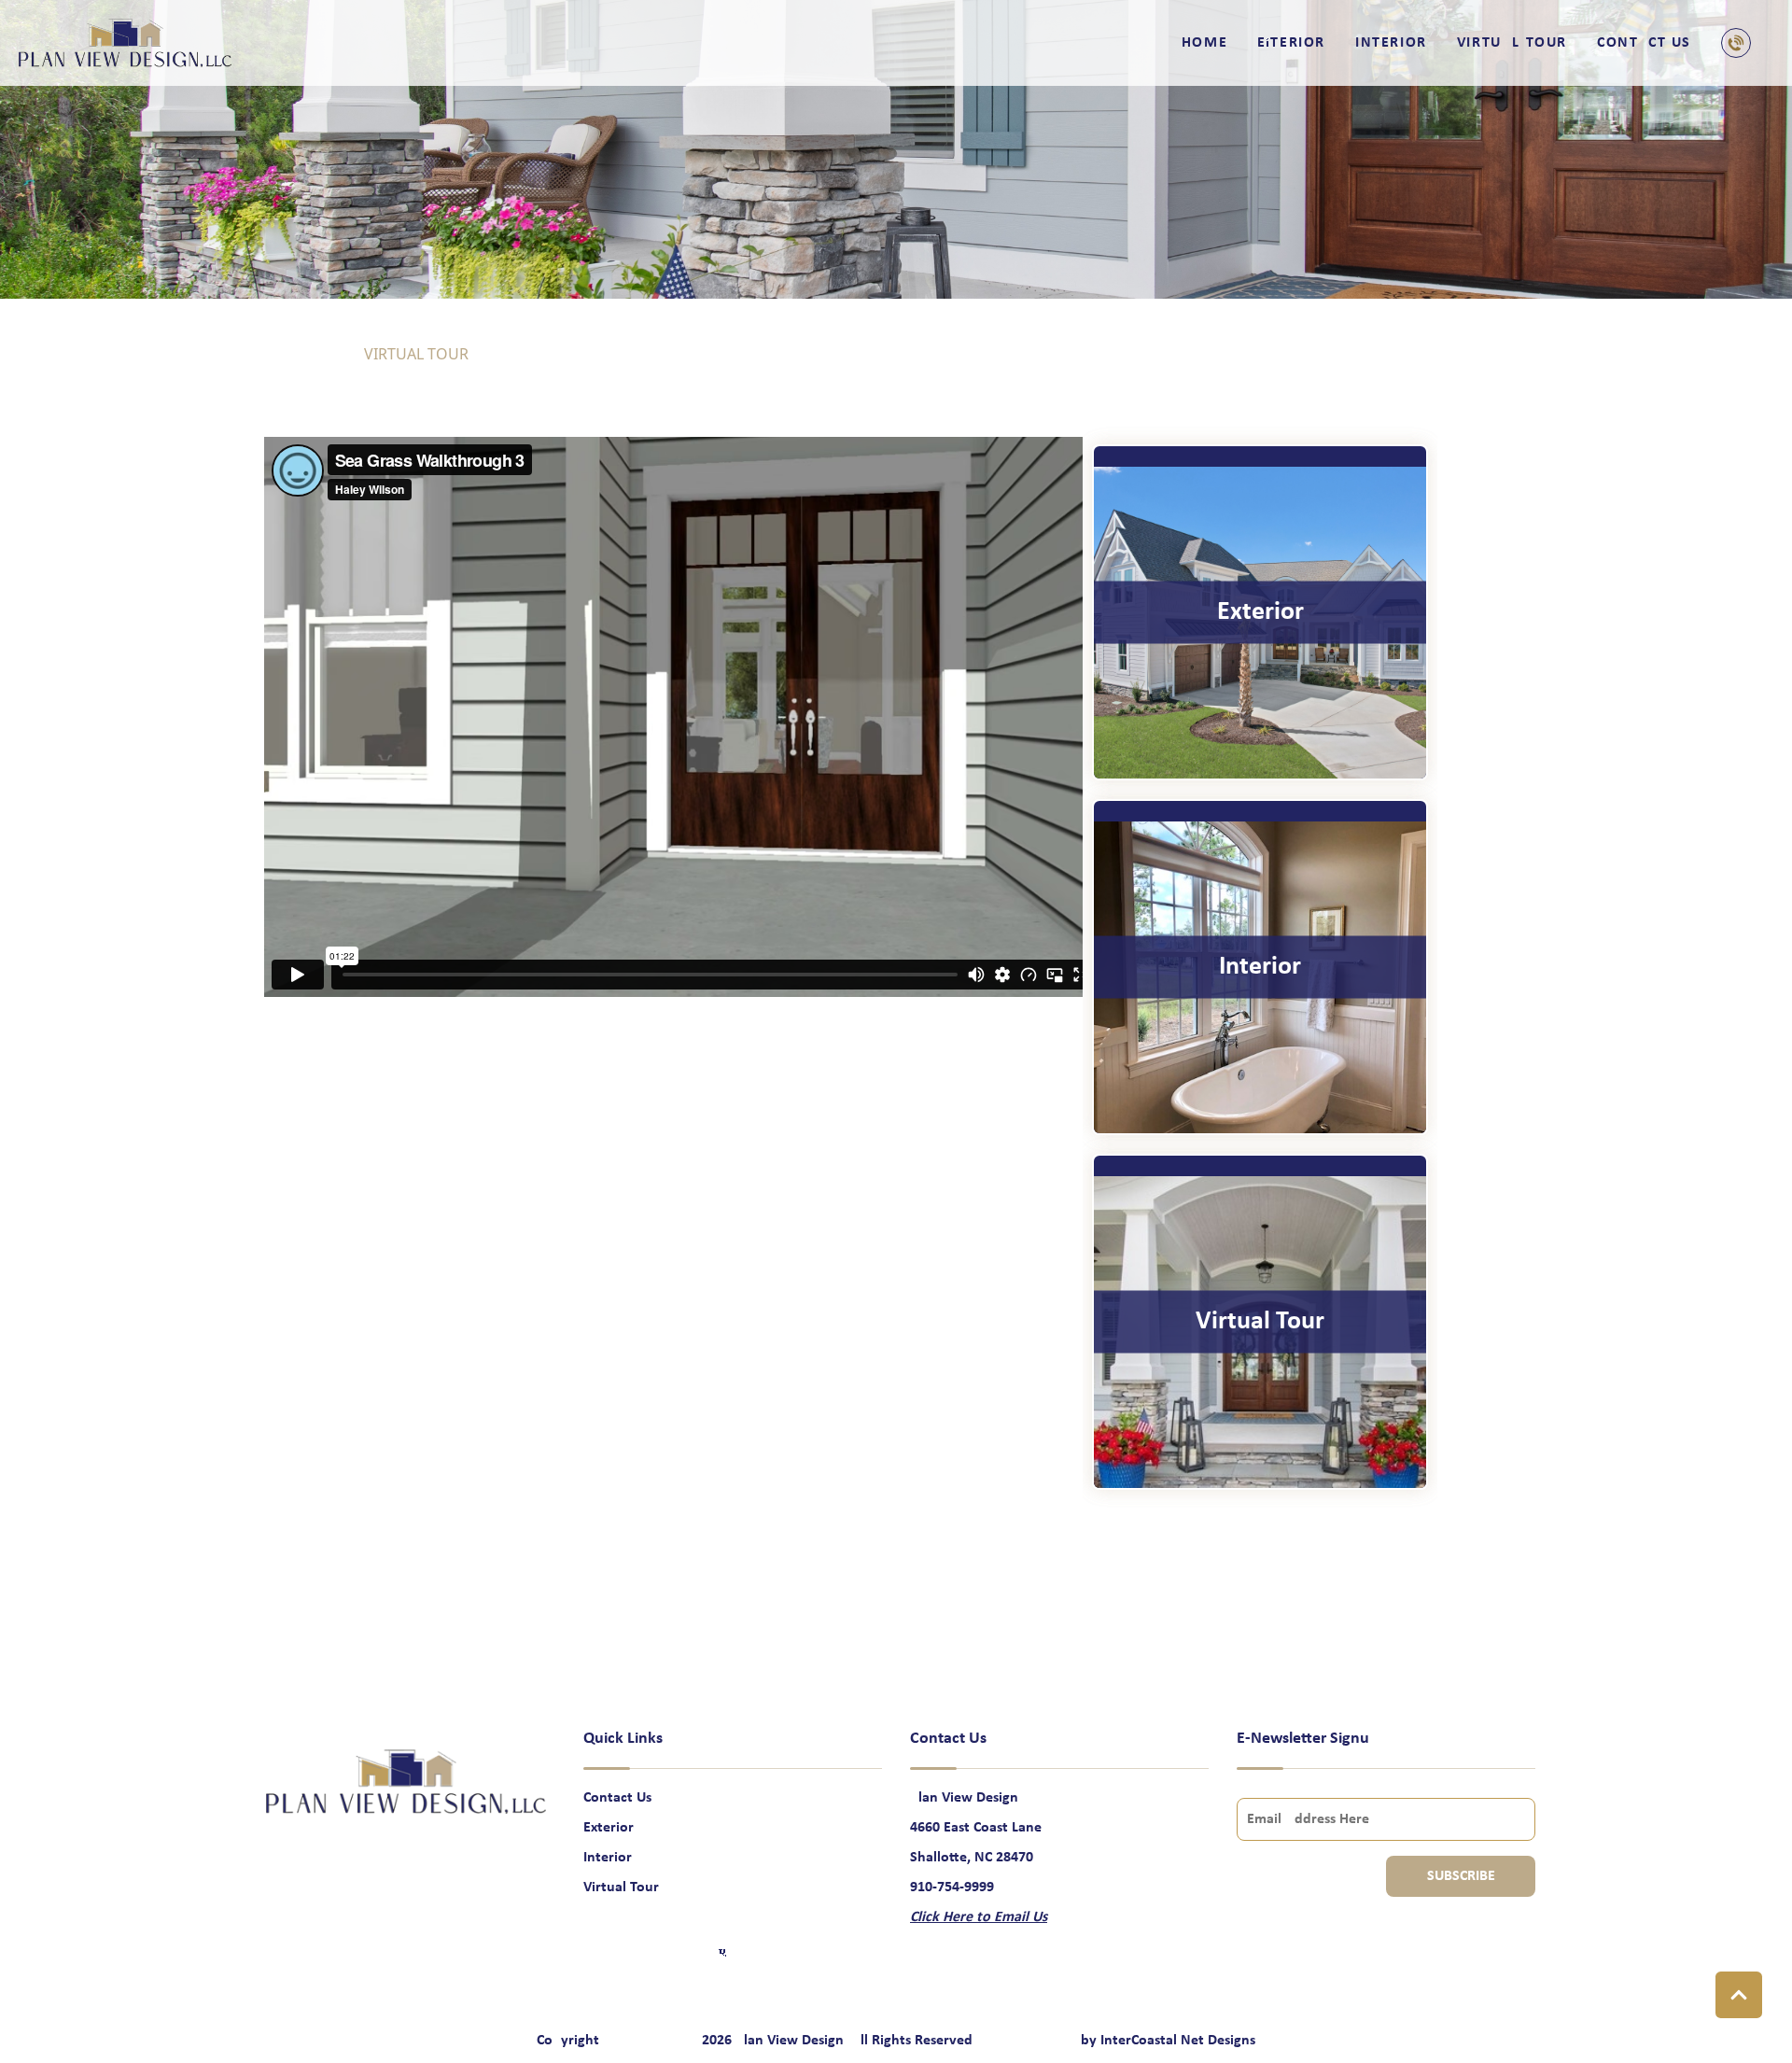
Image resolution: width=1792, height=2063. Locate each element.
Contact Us (1644, 43)
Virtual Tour (1512, 43)
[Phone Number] (1740, 43)
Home (1204, 43)
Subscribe (1461, 1876)
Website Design (1029, 2041)
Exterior (1291, 43)
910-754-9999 (952, 1888)
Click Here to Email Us (979, 1917)
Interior (1391, 43)
